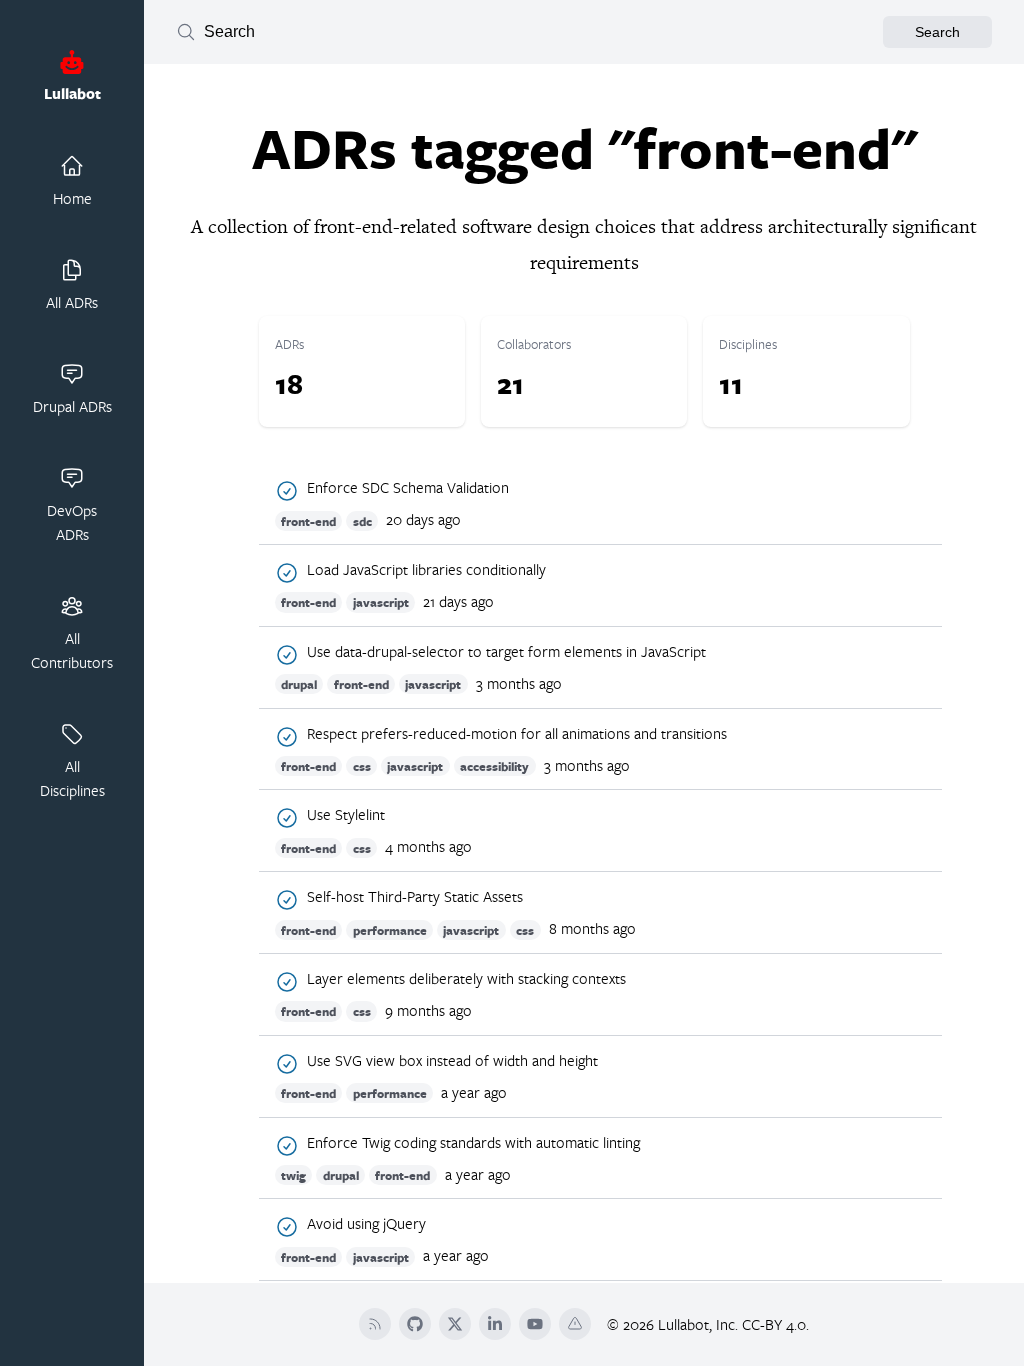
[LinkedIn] (495, 1324)
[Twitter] (455, 1324)
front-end (308, 520)
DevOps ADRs (72, 522)
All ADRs (72, 302)
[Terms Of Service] (575, 1324)
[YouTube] (535, 1324)
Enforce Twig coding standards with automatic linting (473, 1143)
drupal (299, 684)
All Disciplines (72, 778)
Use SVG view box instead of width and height (452, 1061)
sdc (362, 520)
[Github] (415, 1324)
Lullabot (72, 93)
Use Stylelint (346, 815)
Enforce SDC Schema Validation (408, 488)
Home (72, 198)
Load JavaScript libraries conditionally (426, 570)
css (362, 766)
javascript (381, 602)
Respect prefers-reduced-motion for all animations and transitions (517, 734)
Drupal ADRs (72, 406)
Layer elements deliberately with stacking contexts (466, 979)
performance (390, 929)
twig (293, 1175)
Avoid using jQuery (366, 1224)
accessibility (494, 766)
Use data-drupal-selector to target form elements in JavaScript (506, 652)
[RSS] (375, 1324)
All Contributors (72, 650)
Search (937, 32)
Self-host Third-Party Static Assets (415, 897)
